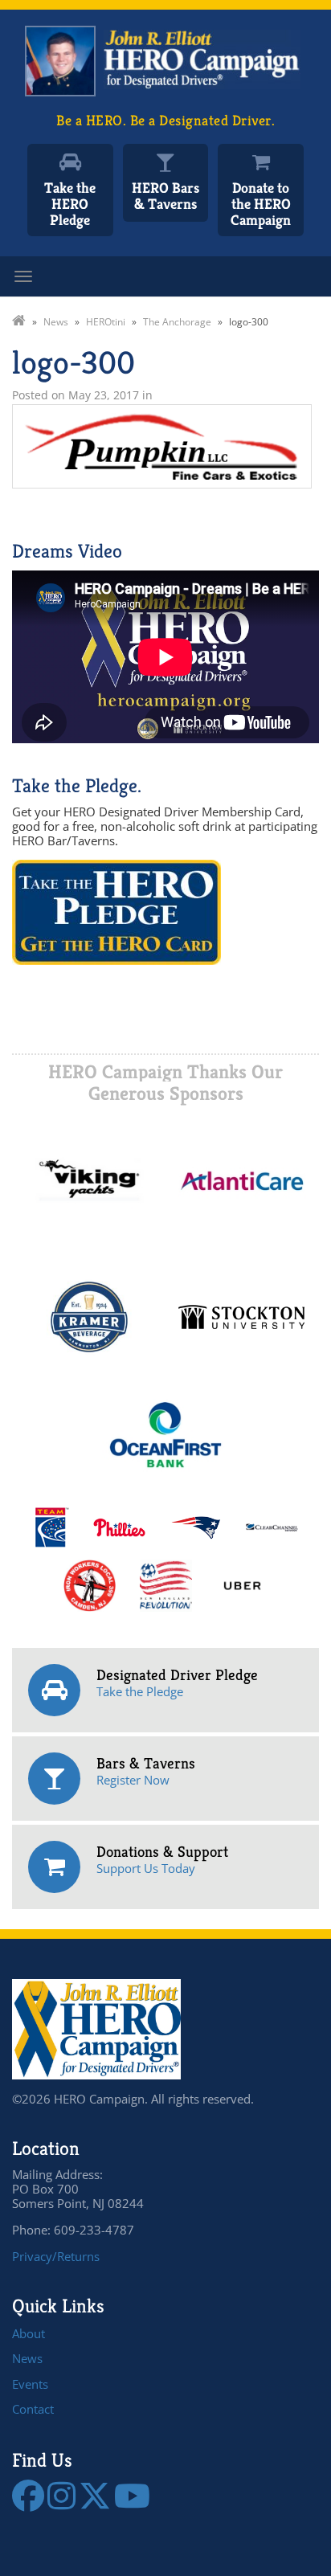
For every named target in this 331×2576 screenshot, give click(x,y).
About (29, 2333)
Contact (33, 2409)
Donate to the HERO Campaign (261, 204)
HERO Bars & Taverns (165, 196)
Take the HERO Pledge (70, 204)
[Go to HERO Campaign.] (19, 322)
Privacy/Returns (56, 2256)
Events (30, 2384)
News (27, 2358)
